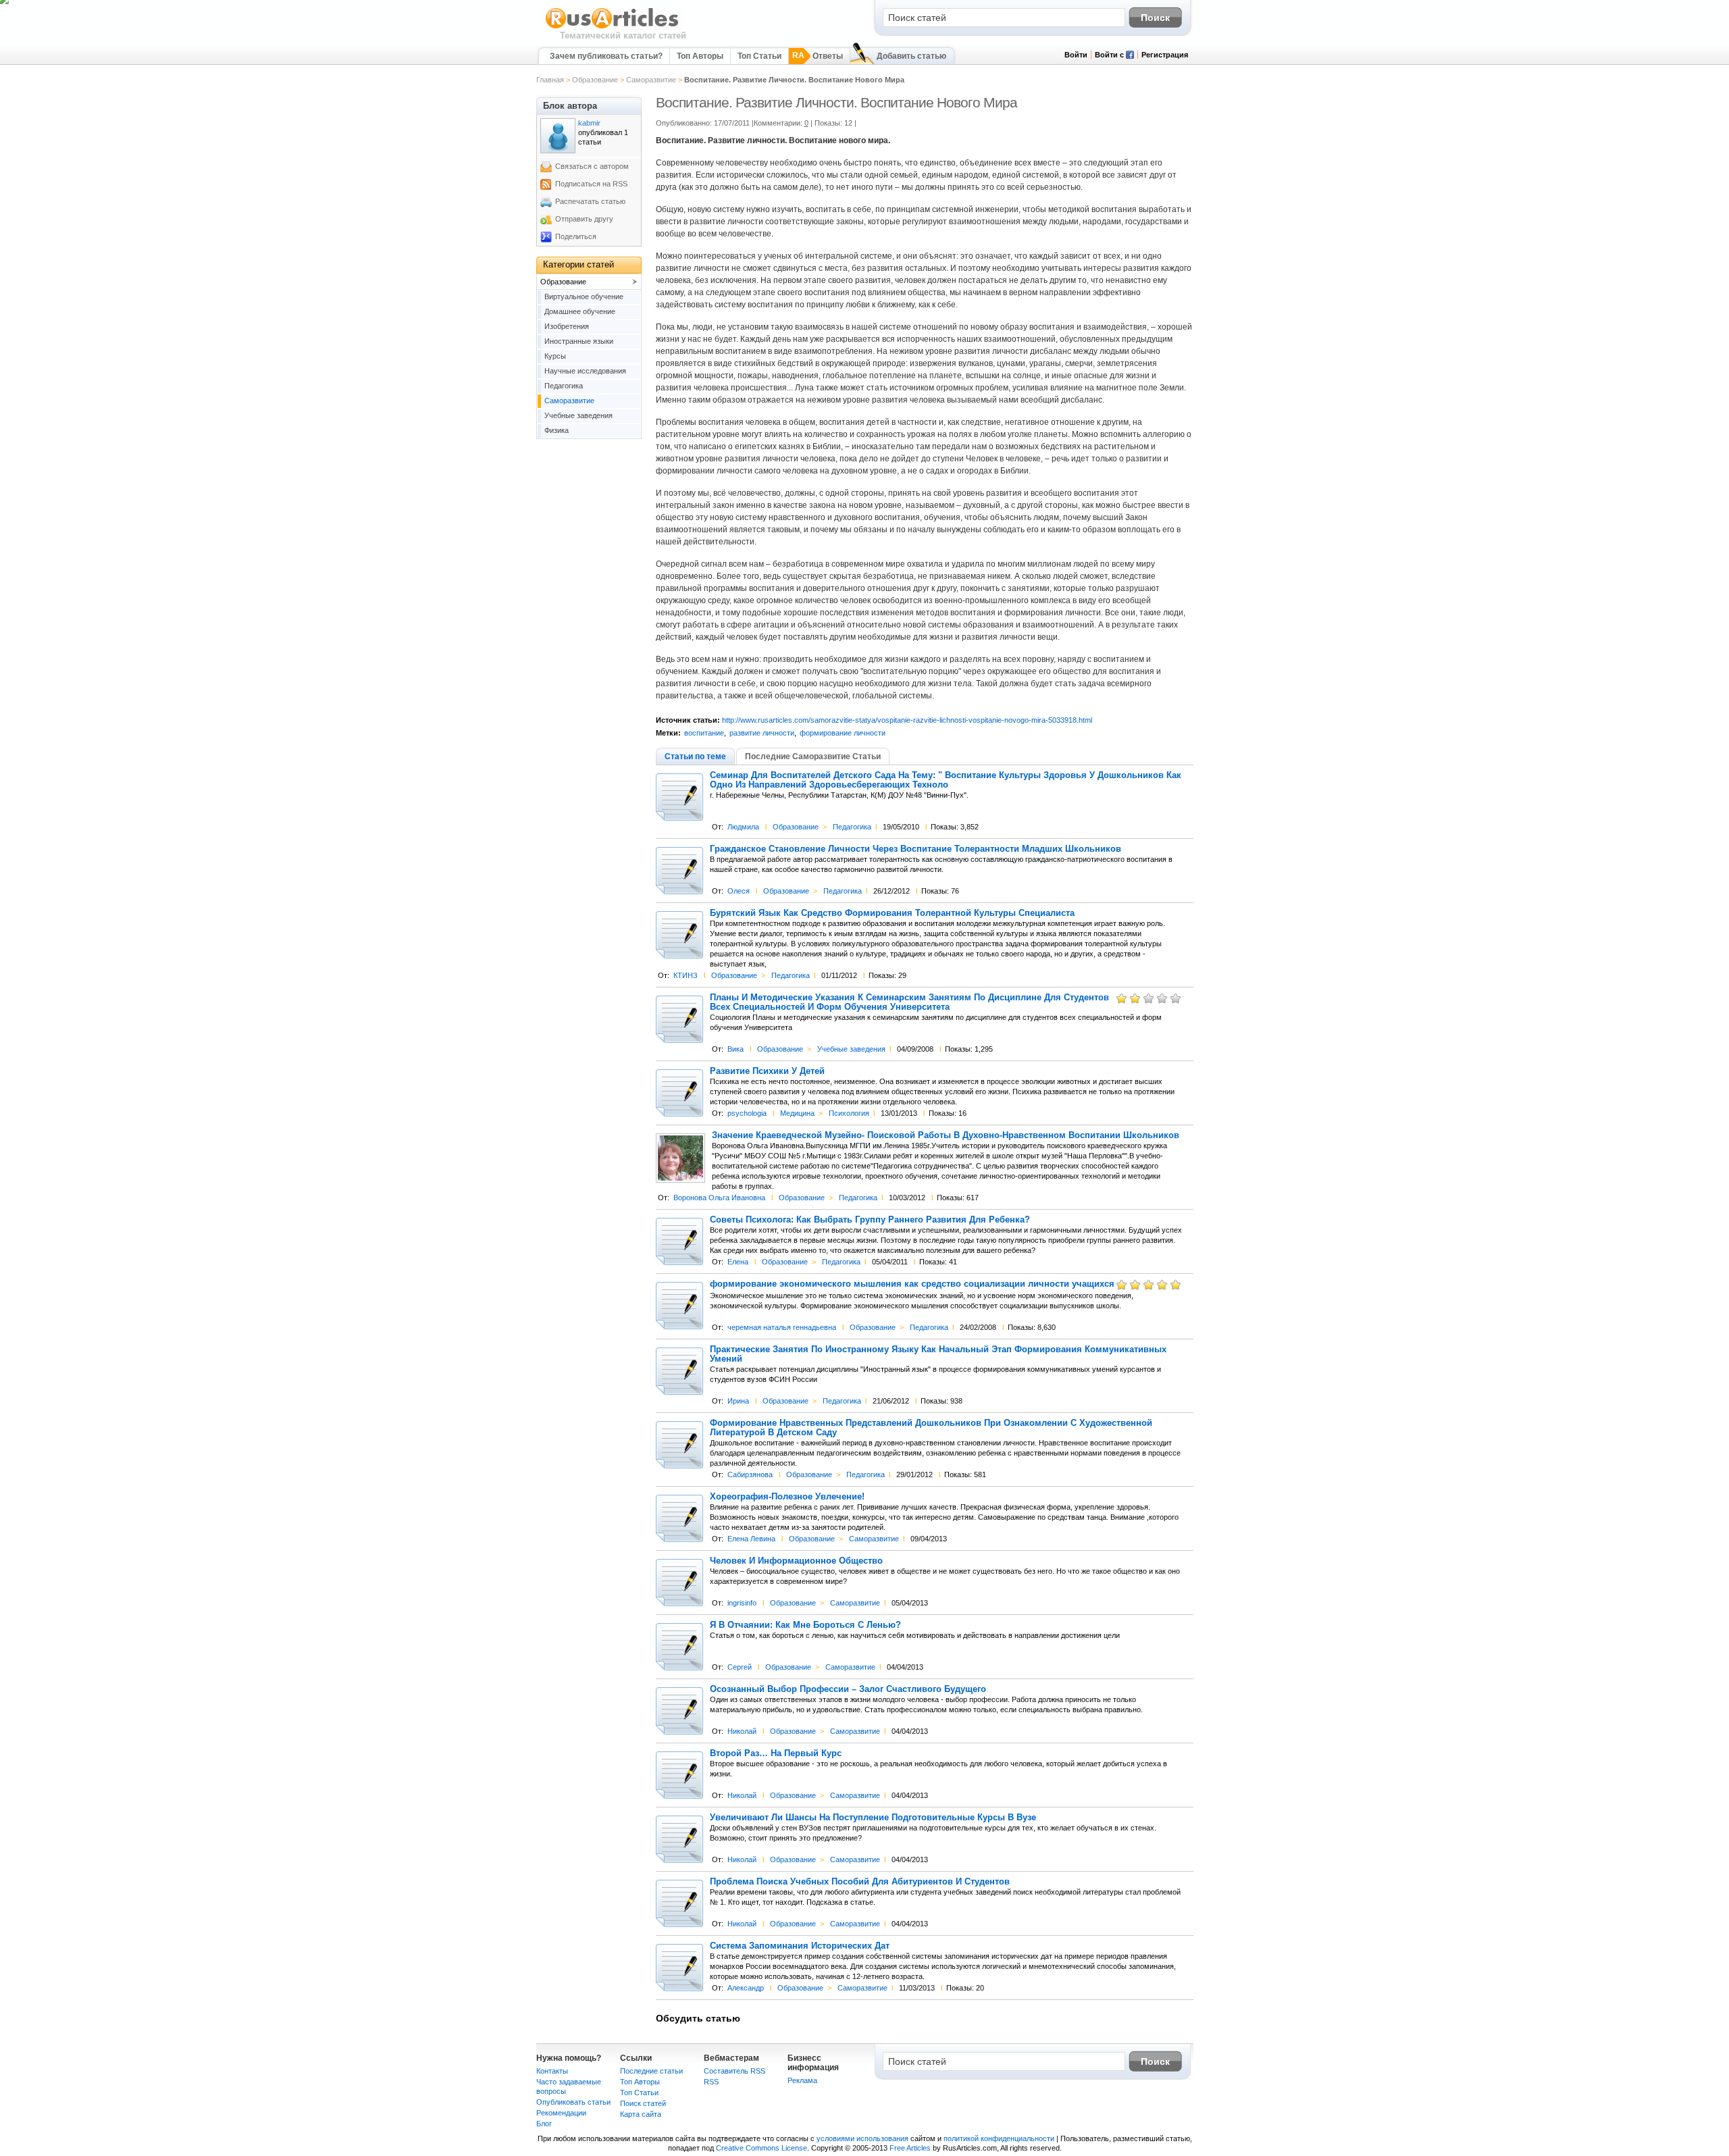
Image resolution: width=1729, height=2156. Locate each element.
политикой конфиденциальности (999, 2138)
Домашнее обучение (580, 311)
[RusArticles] (612, 28)
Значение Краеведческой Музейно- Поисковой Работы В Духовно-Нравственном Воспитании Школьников (946, 1135)
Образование (595, 80)
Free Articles (910, 2148)
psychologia (747, 1113)
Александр (746, 1988)
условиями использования (862, 2138)
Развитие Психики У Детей (767, 1071)
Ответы (828, 56)
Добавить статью (911, 56)
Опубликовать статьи (573, 2102)
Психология (849, 1113)
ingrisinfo (742, 1603)
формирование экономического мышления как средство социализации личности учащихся (912, 1284)
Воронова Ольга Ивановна (719, 1198)
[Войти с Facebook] (1130, 56)
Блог (544, 2124)
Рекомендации (561, 2113)
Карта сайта (641, 2114)
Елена (738, 1262)
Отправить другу (584, 219)
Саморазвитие (651, 80)
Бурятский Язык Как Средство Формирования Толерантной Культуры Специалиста (892, 913)
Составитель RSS (734, 2071)
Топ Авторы (700, 56)
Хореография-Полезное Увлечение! (787, 1497)
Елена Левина (751, 1539)
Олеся (739, 891)
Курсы (555, 356)
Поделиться (576, 236)
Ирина (738, 1401)
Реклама (802, 2080)
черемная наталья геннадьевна (782, 1327)
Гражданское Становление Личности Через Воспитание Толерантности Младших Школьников (915, 849)
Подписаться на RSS (591, 184)
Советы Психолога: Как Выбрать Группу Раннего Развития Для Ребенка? (870, 1220)
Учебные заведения (851, 1049)
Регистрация (1165, 55)
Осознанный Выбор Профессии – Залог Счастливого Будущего (848, 1689)
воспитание (704, 733)
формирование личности (843, 733)
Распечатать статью (590, 201)
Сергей (740, 1667)
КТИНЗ (686, 975)
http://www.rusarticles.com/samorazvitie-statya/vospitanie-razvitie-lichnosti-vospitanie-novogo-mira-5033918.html (907, 720)
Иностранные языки (579, 341)
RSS (711, 2082)
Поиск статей (643, 2103)
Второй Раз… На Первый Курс (776, 1753)
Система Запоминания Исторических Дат (800, 1946)
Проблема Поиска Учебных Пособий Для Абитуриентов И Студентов (860, 1882)
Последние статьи (651, 2071)
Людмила (743, 827)
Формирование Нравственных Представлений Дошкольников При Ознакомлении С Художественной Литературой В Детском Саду (931, 1428)
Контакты (552, 2071)
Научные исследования (585, 371)
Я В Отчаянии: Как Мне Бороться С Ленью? (805, 1625)
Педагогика (852, 827)
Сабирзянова (750, 1474)
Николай (742, 1731)
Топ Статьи (759, 56)
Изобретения (567, 326)
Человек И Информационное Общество (796, 1561)
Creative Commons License (762, 2148)
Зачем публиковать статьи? (606, 56)
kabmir (589, 123)
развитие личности (762, 733)
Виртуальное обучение (584, 297)
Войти (1076, 55)
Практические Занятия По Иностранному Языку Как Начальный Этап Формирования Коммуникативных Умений (938, 1354)
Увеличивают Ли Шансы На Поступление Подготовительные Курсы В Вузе (873, 1818)
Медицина (797, 1113)
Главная (550, 80)
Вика (736, 1049)
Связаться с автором (592, 166)
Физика (557, 430)
